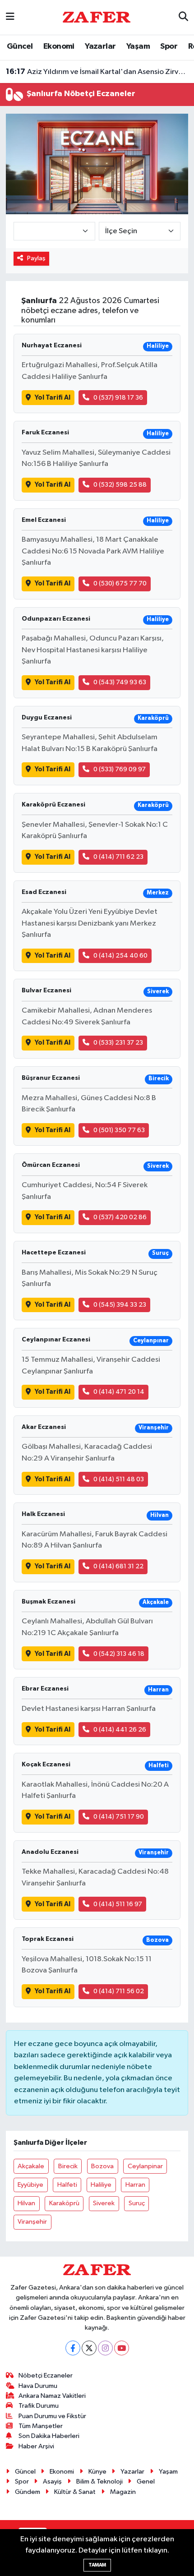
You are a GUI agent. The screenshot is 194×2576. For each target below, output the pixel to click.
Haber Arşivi (36, 2446)
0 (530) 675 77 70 (120, 583)
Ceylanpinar (145, 2166)
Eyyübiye (30, 2185)
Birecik (68, 2166)
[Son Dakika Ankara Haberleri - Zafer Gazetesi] (97, 17)
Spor (169, 46)
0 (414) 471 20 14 (119, 1392)
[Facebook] (73, 2348)
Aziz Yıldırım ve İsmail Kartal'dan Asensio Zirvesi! (97, 72)
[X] (89, 2348)
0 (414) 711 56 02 (119, 1991)
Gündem (28, 2492)
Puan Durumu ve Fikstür (52, 2416)
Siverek (104, 2203)
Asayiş (52, 2482)
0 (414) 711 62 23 (118, 857)
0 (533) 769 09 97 (120, 769)
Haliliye (101, 2185)
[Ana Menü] (10, 17)
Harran (135, 2185)
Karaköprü (64, 2203)
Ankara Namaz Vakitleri (52, 2396)
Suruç (137, 2203)
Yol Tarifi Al (53, 398)
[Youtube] (122, 2348)
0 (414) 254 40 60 (120, 956)
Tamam (97, 2565)
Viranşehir (32, 2222)
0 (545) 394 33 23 (120, 1305)
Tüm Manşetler (41, 2426)
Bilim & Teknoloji (99, 2482)
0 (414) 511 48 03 (119, 1479)
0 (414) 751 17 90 (119, 1817)
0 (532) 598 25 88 (120, 485)
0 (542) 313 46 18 (119, 1654)
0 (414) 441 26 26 (120, 1730)
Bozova (102, 2166)
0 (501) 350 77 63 (119, 1130)
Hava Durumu (38, 2386)
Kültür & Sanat (75, 2492)
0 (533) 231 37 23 (118, 1043)
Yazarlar (100, 46)
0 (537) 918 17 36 (118, 398)
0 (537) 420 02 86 (120, 1217)
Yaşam (138, 46)
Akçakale (31, 2166)
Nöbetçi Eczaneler (46, 2376)
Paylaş (36, 258)
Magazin (123, 2492)
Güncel (20, 46)
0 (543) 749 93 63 (120, 682)
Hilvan (26, 2203)
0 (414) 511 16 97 (118, 1904)
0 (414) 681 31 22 (118, 1566)
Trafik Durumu (39, 2406)
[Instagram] (105, 2348)
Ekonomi (59, 46)
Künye (97, 2472)
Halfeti (67, 2185)
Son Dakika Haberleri (49, 2436)
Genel (146, 2482)
